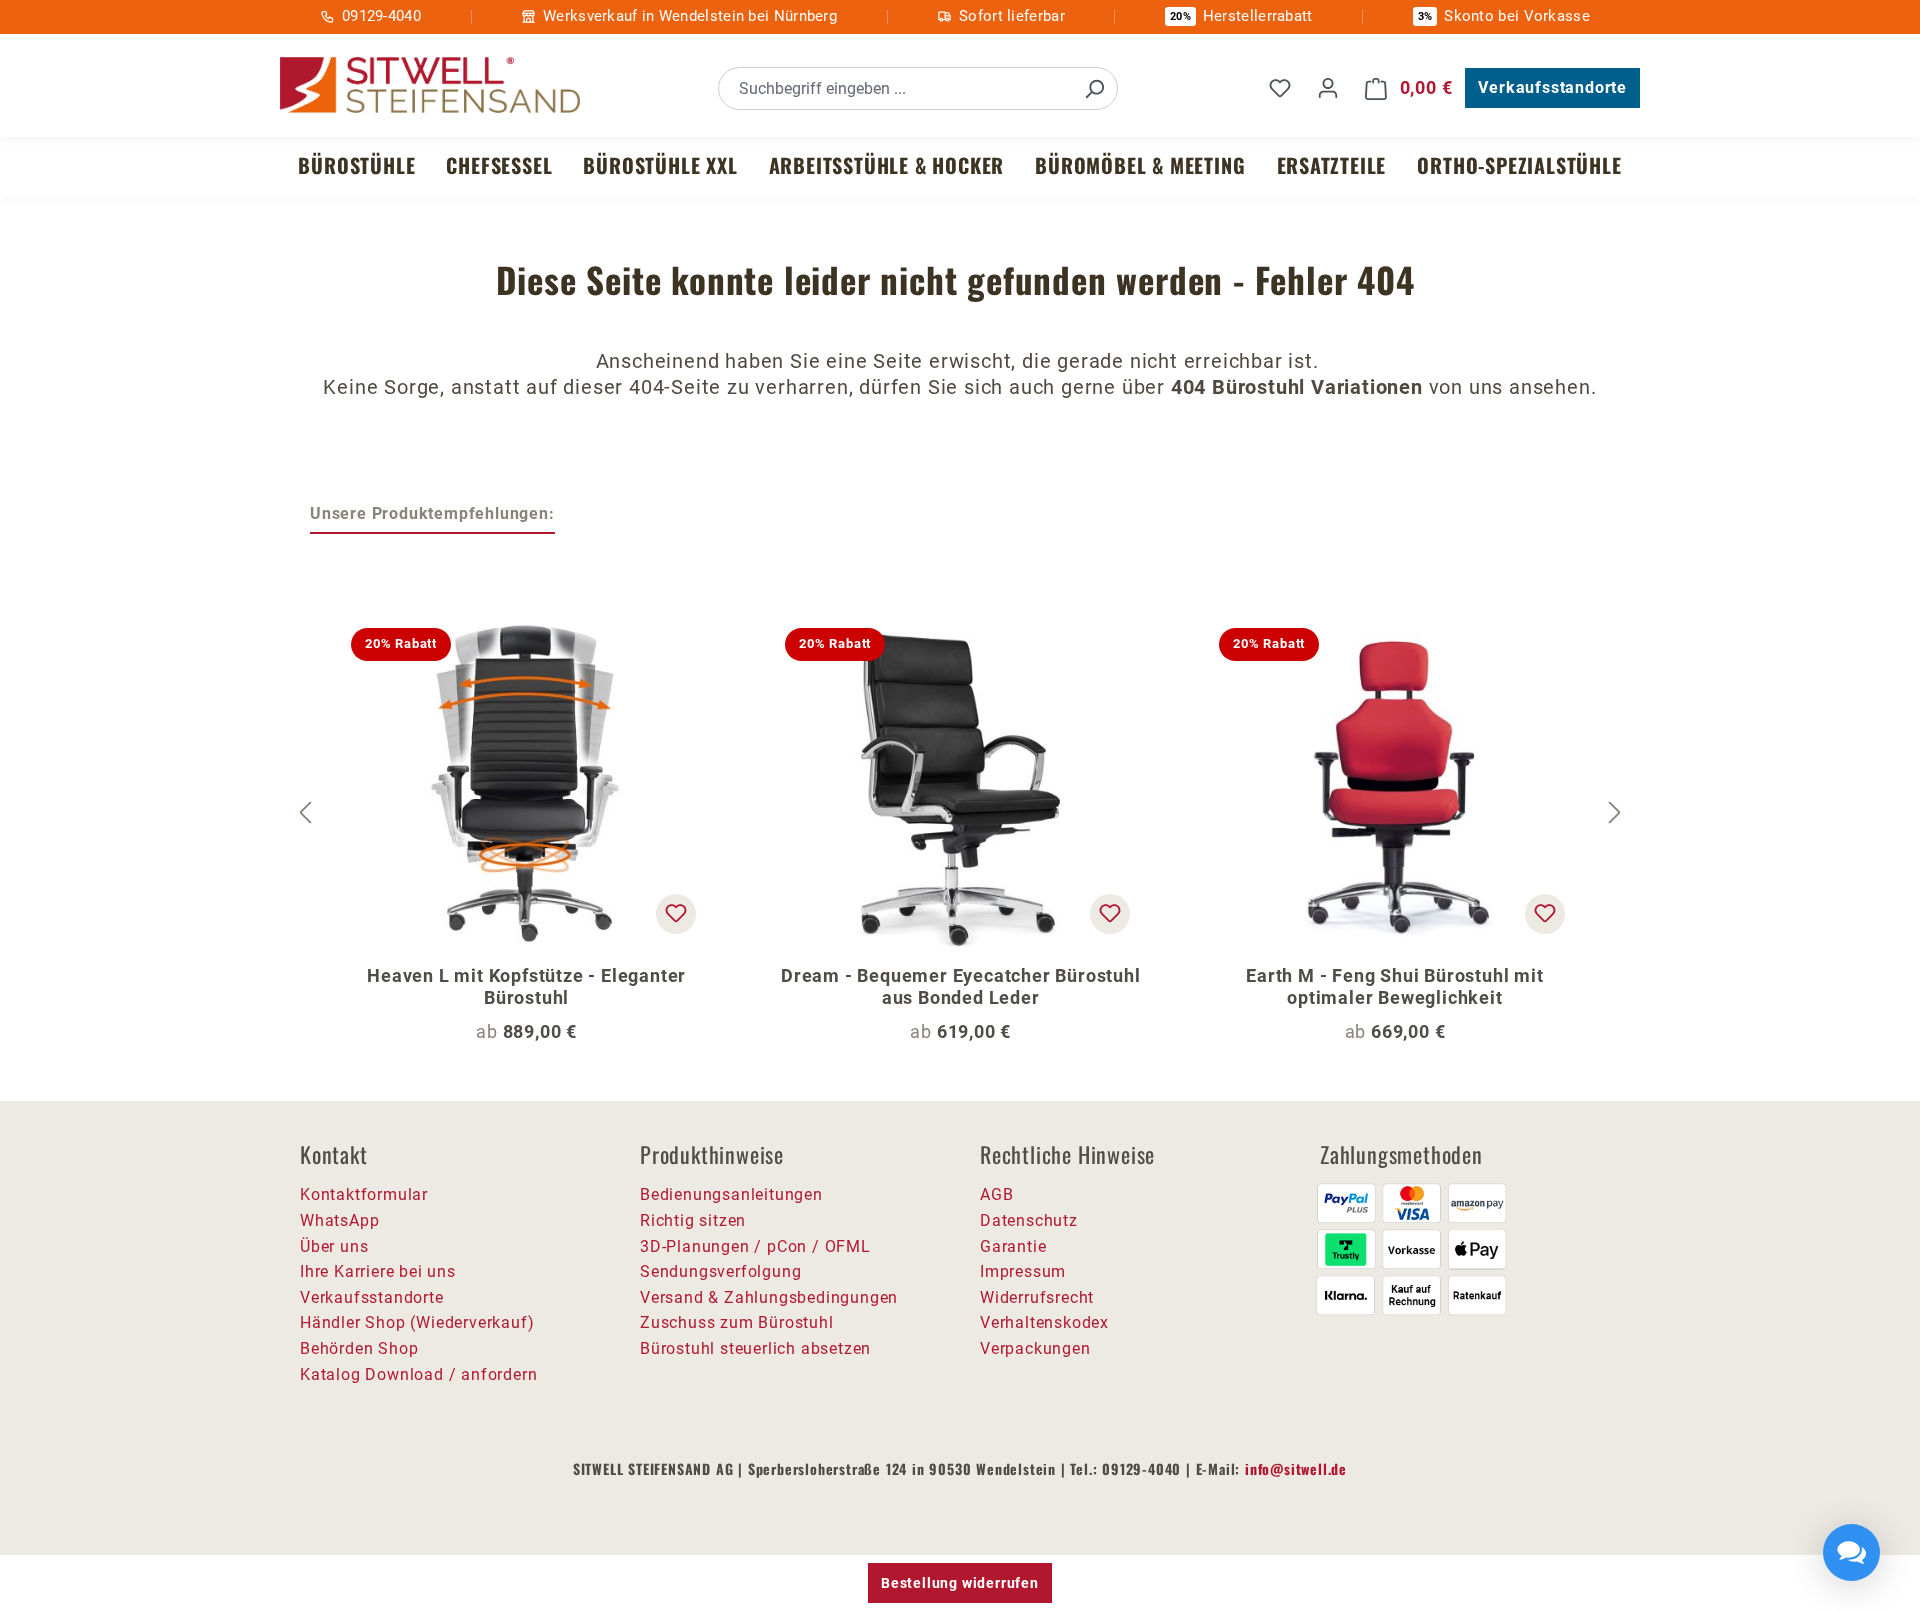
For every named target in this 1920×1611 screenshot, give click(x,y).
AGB (996, 1194)
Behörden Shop (359, 1348)
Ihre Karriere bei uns (378, 1271)
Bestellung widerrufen (960, 1583)
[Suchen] (1094, 88)
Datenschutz (1029, 1220)
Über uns (334, 1246)
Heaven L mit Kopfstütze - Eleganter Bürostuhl (526, 986)
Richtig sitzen (693, 1220)
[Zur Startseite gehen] (430, 85)
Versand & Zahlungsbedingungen (769, 1297)
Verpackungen (1035, 1348)
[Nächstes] (1615, 812)
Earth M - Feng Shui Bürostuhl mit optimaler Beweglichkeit (1394, 986)
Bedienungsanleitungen (731, 1194)
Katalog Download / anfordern (418, 1374)
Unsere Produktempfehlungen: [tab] (432, 513)
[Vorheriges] (305, 812)
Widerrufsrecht (1037, 1297)
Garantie (1013, 1246)
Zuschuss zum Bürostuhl (737, 1322)
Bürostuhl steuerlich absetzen (755, 1348)
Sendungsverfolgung (720, 1271)
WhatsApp (339, 1220)
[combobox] (895, 88)
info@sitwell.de (1296, 1468)
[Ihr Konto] (1328, 88)
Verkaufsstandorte (1552, 87)
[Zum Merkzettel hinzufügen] (676, 914)
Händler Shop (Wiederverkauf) (417, 1322)
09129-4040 (381, 16)
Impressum (1023, 1271)
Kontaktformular (364, 1194)
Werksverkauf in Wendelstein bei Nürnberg (690, 16)
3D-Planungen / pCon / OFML (755, 1246)
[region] (960, 813)
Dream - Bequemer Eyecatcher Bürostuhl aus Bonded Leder (961, 986)
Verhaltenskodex (1044, 1322)
